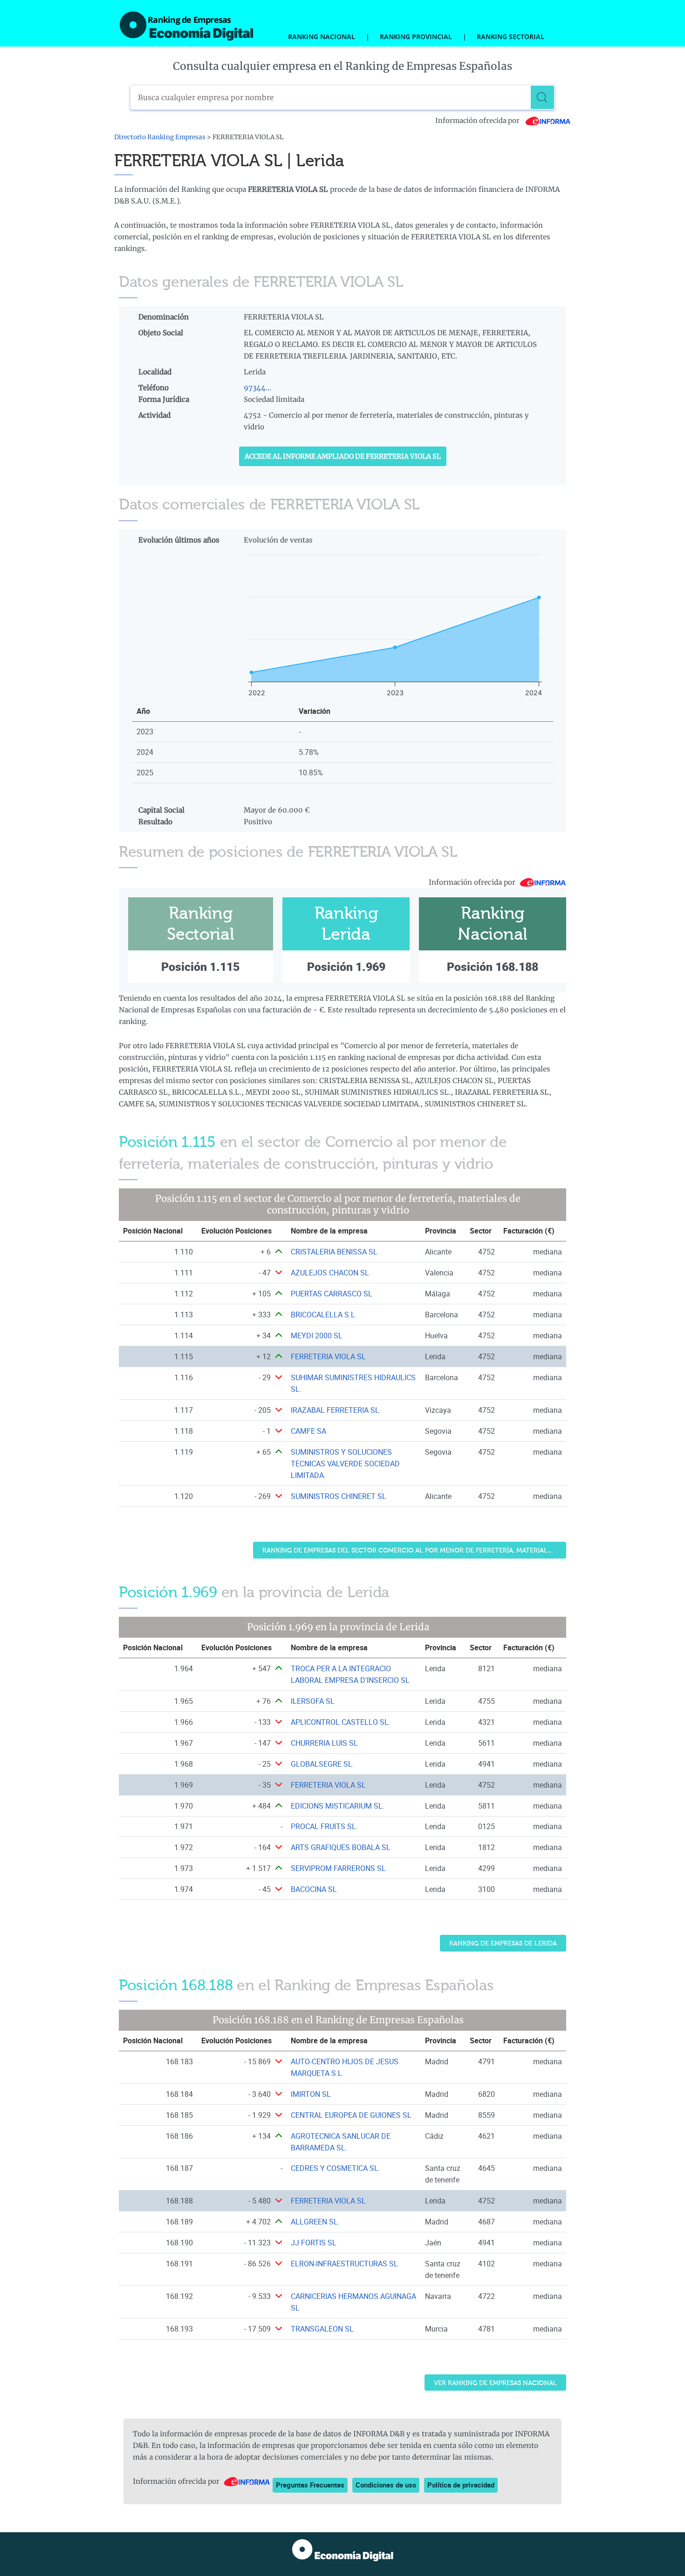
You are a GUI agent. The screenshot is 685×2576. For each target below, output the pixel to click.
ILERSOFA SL (313, 1701)
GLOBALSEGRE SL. (322, 1764)
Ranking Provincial (416, 37)
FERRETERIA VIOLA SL (328, 1356)
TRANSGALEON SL (322, 2329)
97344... (257, 388)
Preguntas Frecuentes (310, 2485)
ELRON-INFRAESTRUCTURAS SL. (345, 2264)
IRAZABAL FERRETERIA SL (335, 1410)
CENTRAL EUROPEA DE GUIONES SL (351, 2115)
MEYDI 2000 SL (317, 1335)
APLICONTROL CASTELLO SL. (341, 1722)
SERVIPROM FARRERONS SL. (339, 1868)
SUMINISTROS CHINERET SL (339, 1496)
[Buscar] (542, 97)
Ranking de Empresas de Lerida (503, 1943)
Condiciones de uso (386, 2485)
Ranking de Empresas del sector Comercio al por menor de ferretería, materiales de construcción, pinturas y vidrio (414, 1550)
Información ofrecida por (478, 121)
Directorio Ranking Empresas (160, 137)
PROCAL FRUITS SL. (324, 1826)
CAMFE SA (308, 1431)
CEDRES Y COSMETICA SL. (336, 2168)
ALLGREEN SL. (315, 2222)
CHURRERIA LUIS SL (324, 1743)
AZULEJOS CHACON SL (330, 1273)
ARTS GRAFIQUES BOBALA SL (341, 1847)
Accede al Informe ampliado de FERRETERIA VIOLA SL (343, 456)
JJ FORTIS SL (314, 2243)
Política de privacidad (461, 2485)
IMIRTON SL (311, 2094)
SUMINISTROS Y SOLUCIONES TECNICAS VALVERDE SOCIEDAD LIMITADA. (345, 1464)
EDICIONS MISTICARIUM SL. (338, 1806)
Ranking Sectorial (510, 37)
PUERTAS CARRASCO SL (332, 1294)
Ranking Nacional (322, 37)
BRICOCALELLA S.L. (324, 1315)
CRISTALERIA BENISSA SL (334, 1252)
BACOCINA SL (314, 1889)
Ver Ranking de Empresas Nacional (495, 2383)
